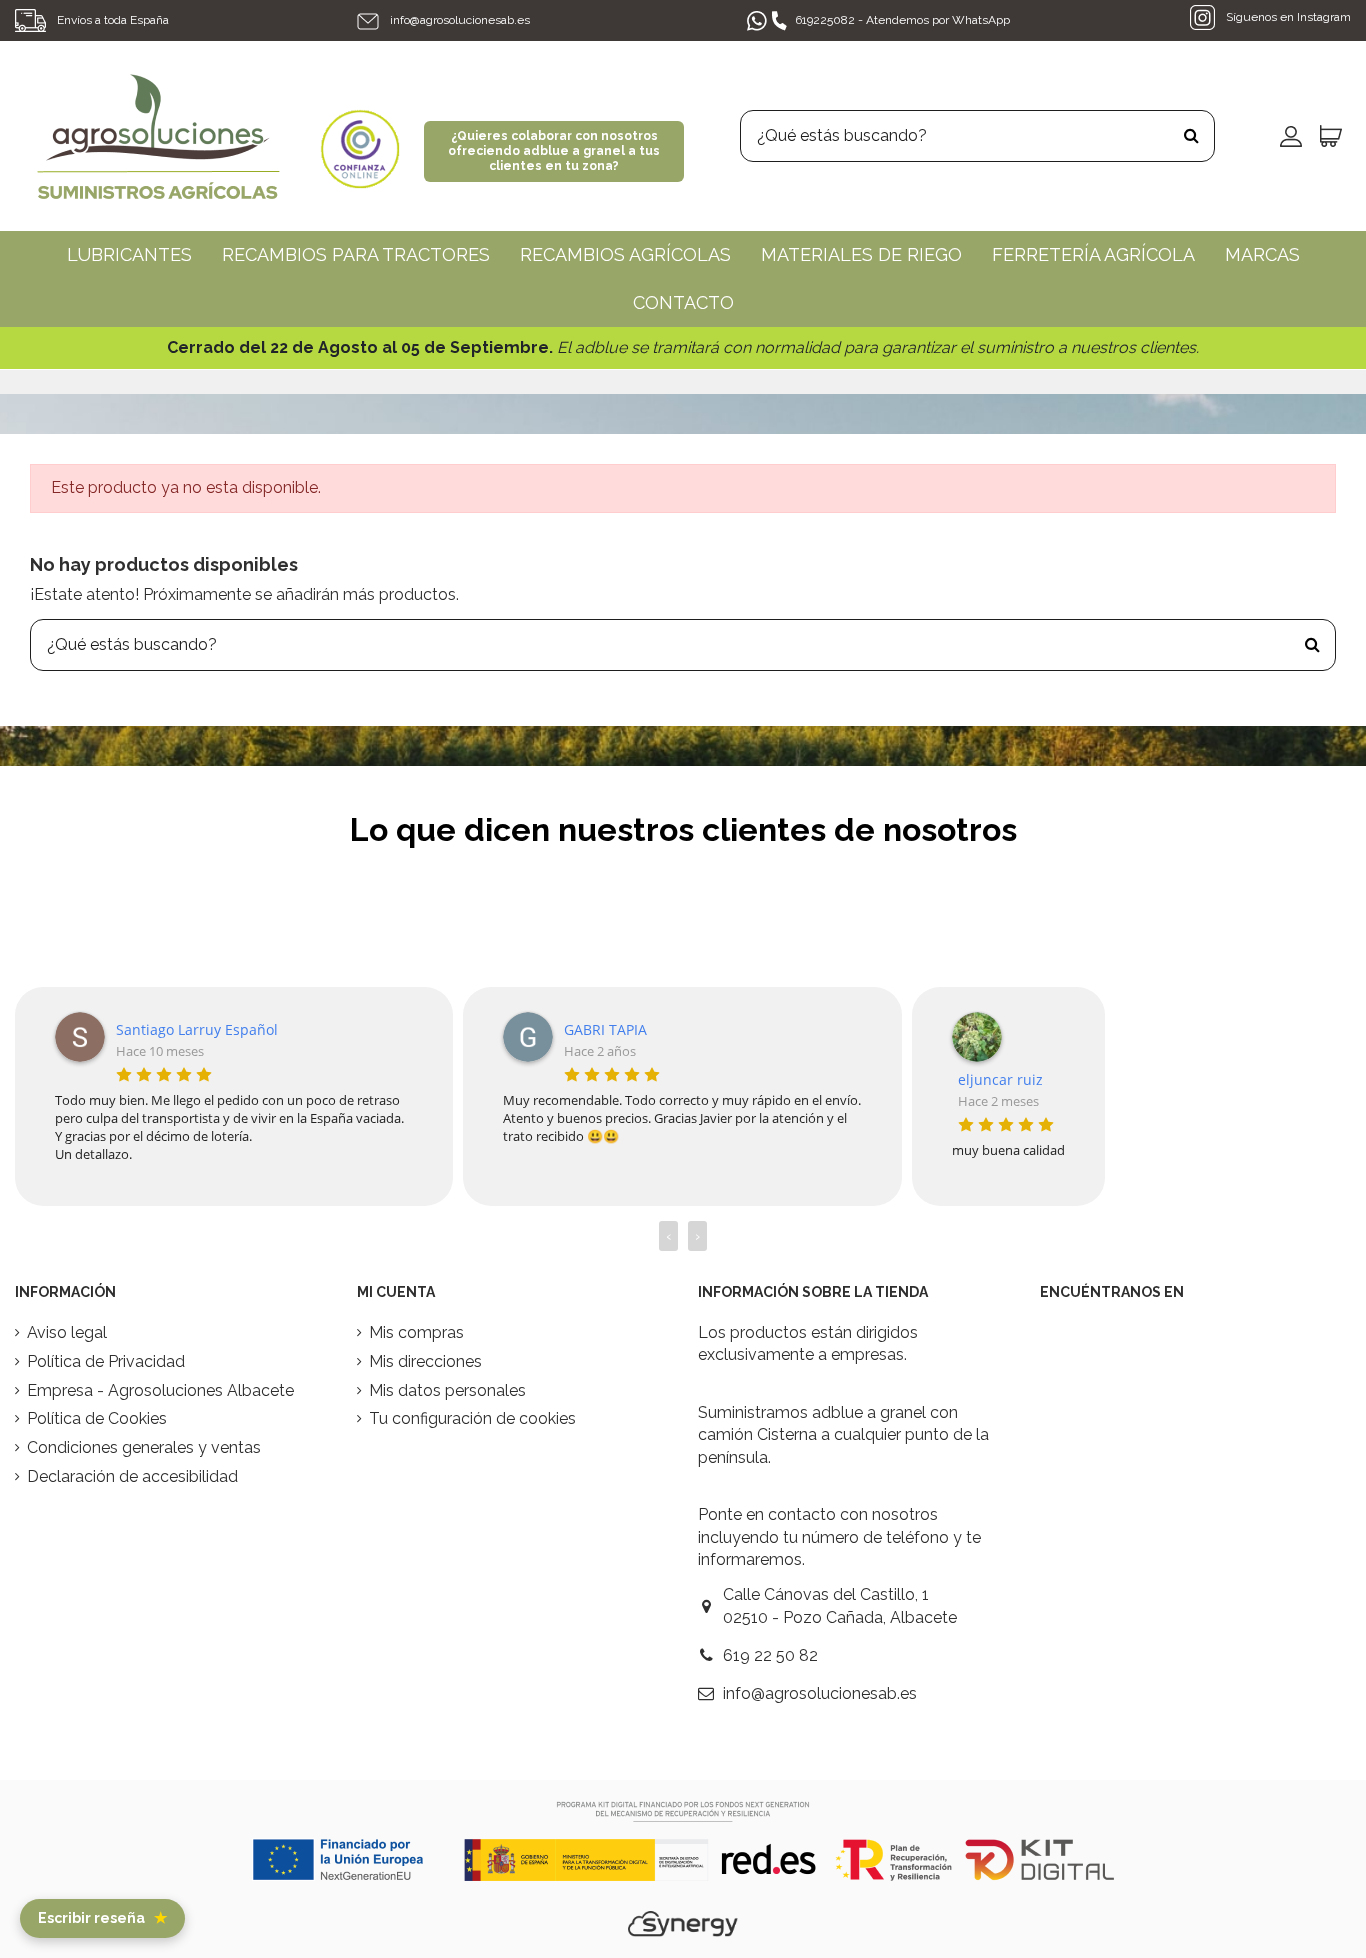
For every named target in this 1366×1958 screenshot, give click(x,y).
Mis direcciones (425, 1361)
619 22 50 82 (770, 1655)
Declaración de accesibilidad (132, 1476)
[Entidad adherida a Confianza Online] (360, 134)
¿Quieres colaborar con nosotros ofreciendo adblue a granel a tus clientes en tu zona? (554, 151)
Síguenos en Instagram (1287, 17)
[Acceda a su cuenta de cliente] (1291, 136)
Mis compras (416, 1332)
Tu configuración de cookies (472, 1418)
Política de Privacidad (106, 1361)
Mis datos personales (447, 1390)
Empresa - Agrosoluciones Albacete (160, 1390)
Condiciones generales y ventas (144, 1447)
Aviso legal (67, 1332)
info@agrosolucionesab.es (460, 20)
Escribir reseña (102, 1918)
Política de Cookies (97, 1418)
